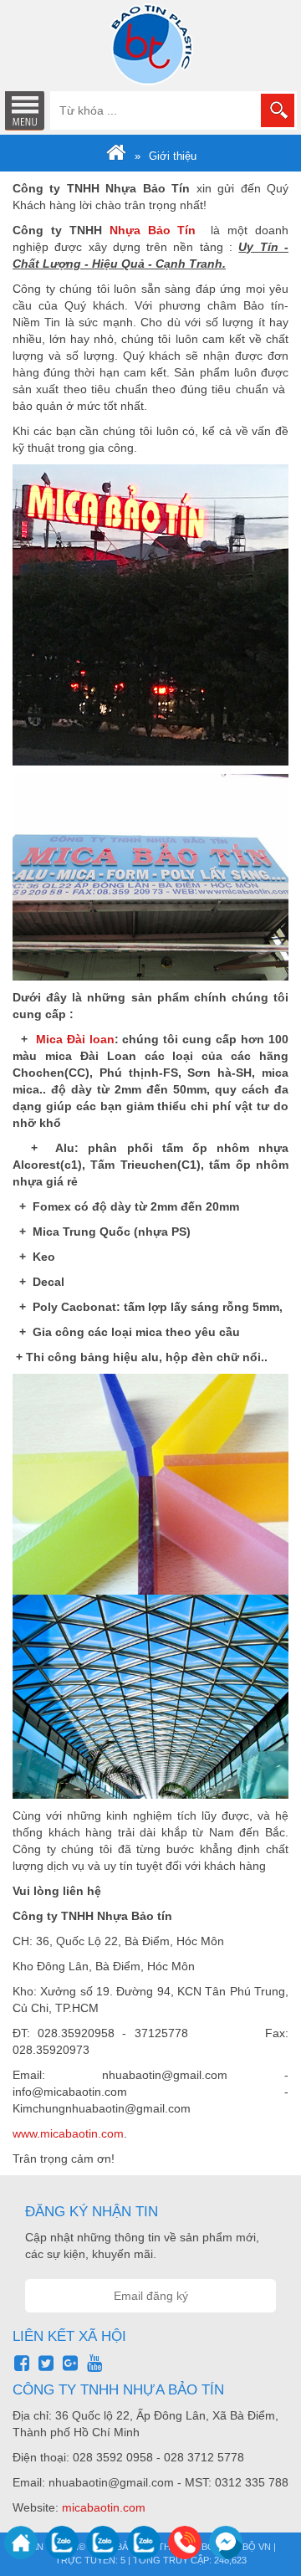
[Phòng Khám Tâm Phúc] (150, 44)
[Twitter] (46, 2363)
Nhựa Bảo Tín (153, 230)
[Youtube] (94, 2363)
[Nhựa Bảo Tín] (116, 156)
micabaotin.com (104, 2507)
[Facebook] (22, 2363)
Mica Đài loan (75, 1039)
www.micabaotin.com (68, 2133)
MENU (24, 110)
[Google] (70, 2363)
